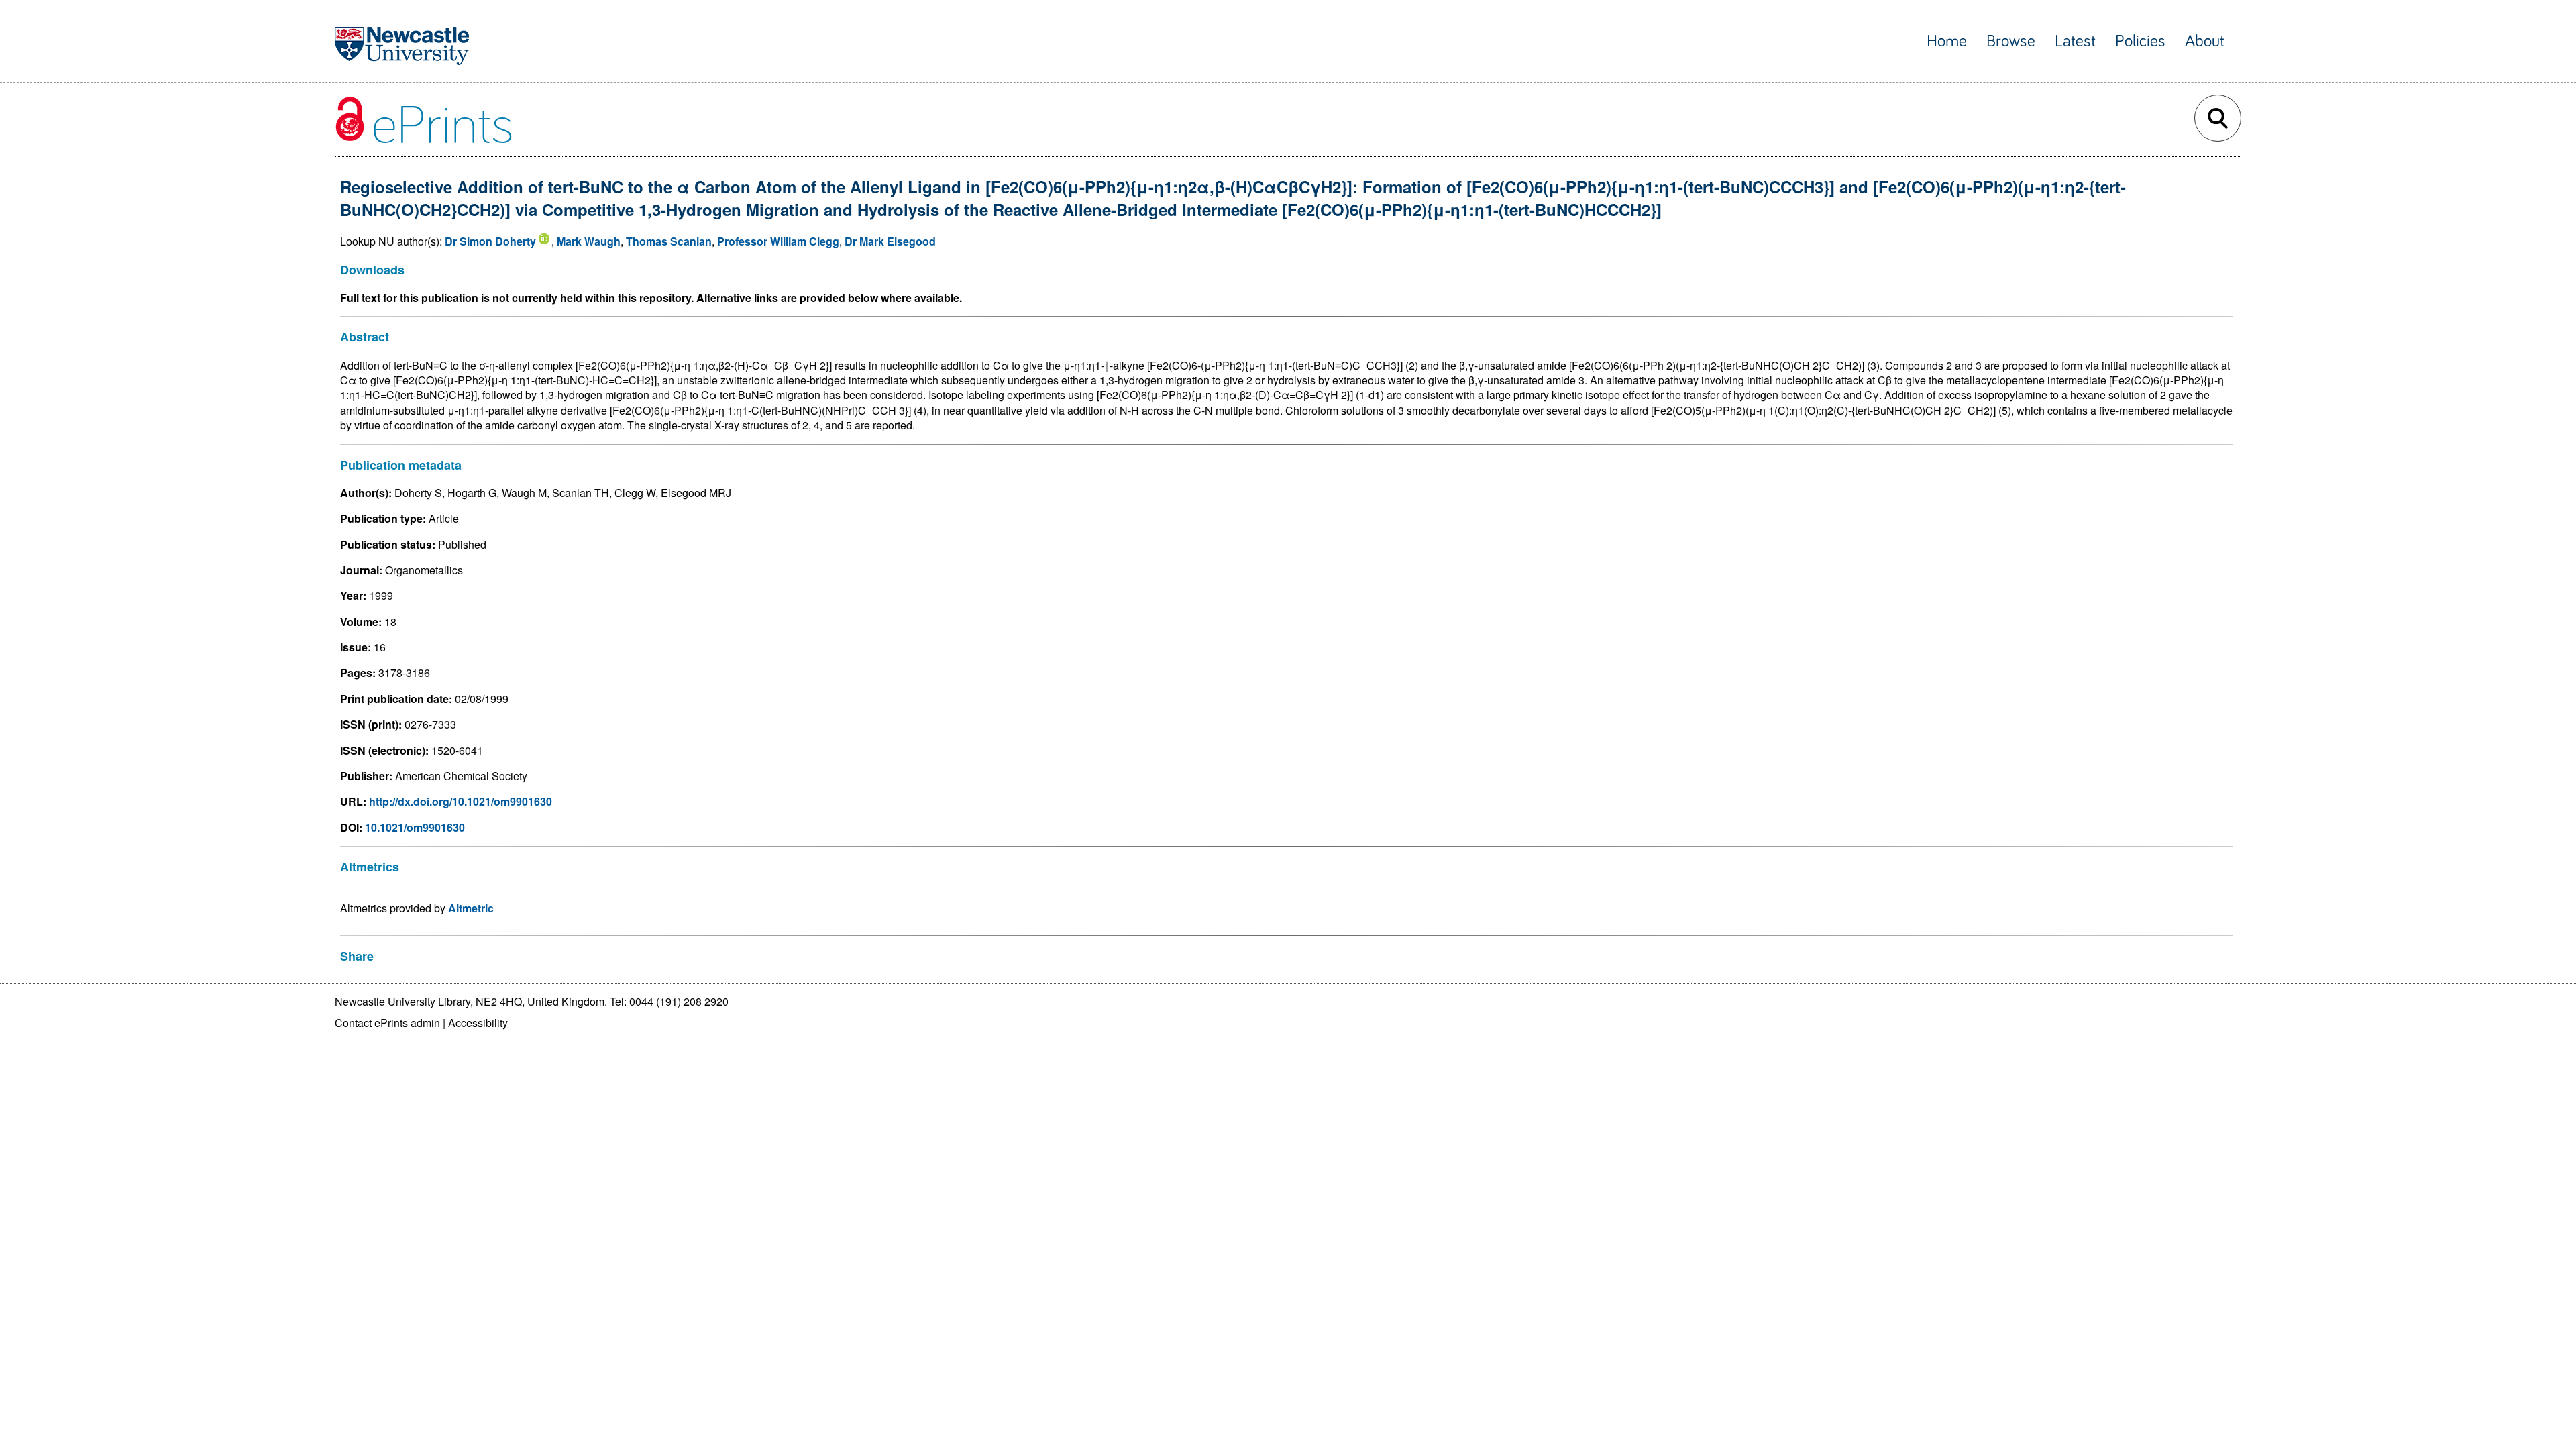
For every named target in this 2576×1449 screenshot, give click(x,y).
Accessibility (478, 1023)
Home (1947, 41)
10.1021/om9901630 (415, 827)
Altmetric (471, 908)
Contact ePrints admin (387, 1023)
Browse (2011, 41)
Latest (2075, 41)
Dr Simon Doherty (490, 241)
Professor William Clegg (778, 241)
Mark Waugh (589, 241)
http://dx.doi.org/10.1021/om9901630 (461, 801)
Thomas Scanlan (669, 241)
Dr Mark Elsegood (890, 241)
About (2205, 41)
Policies (2140, 41)
